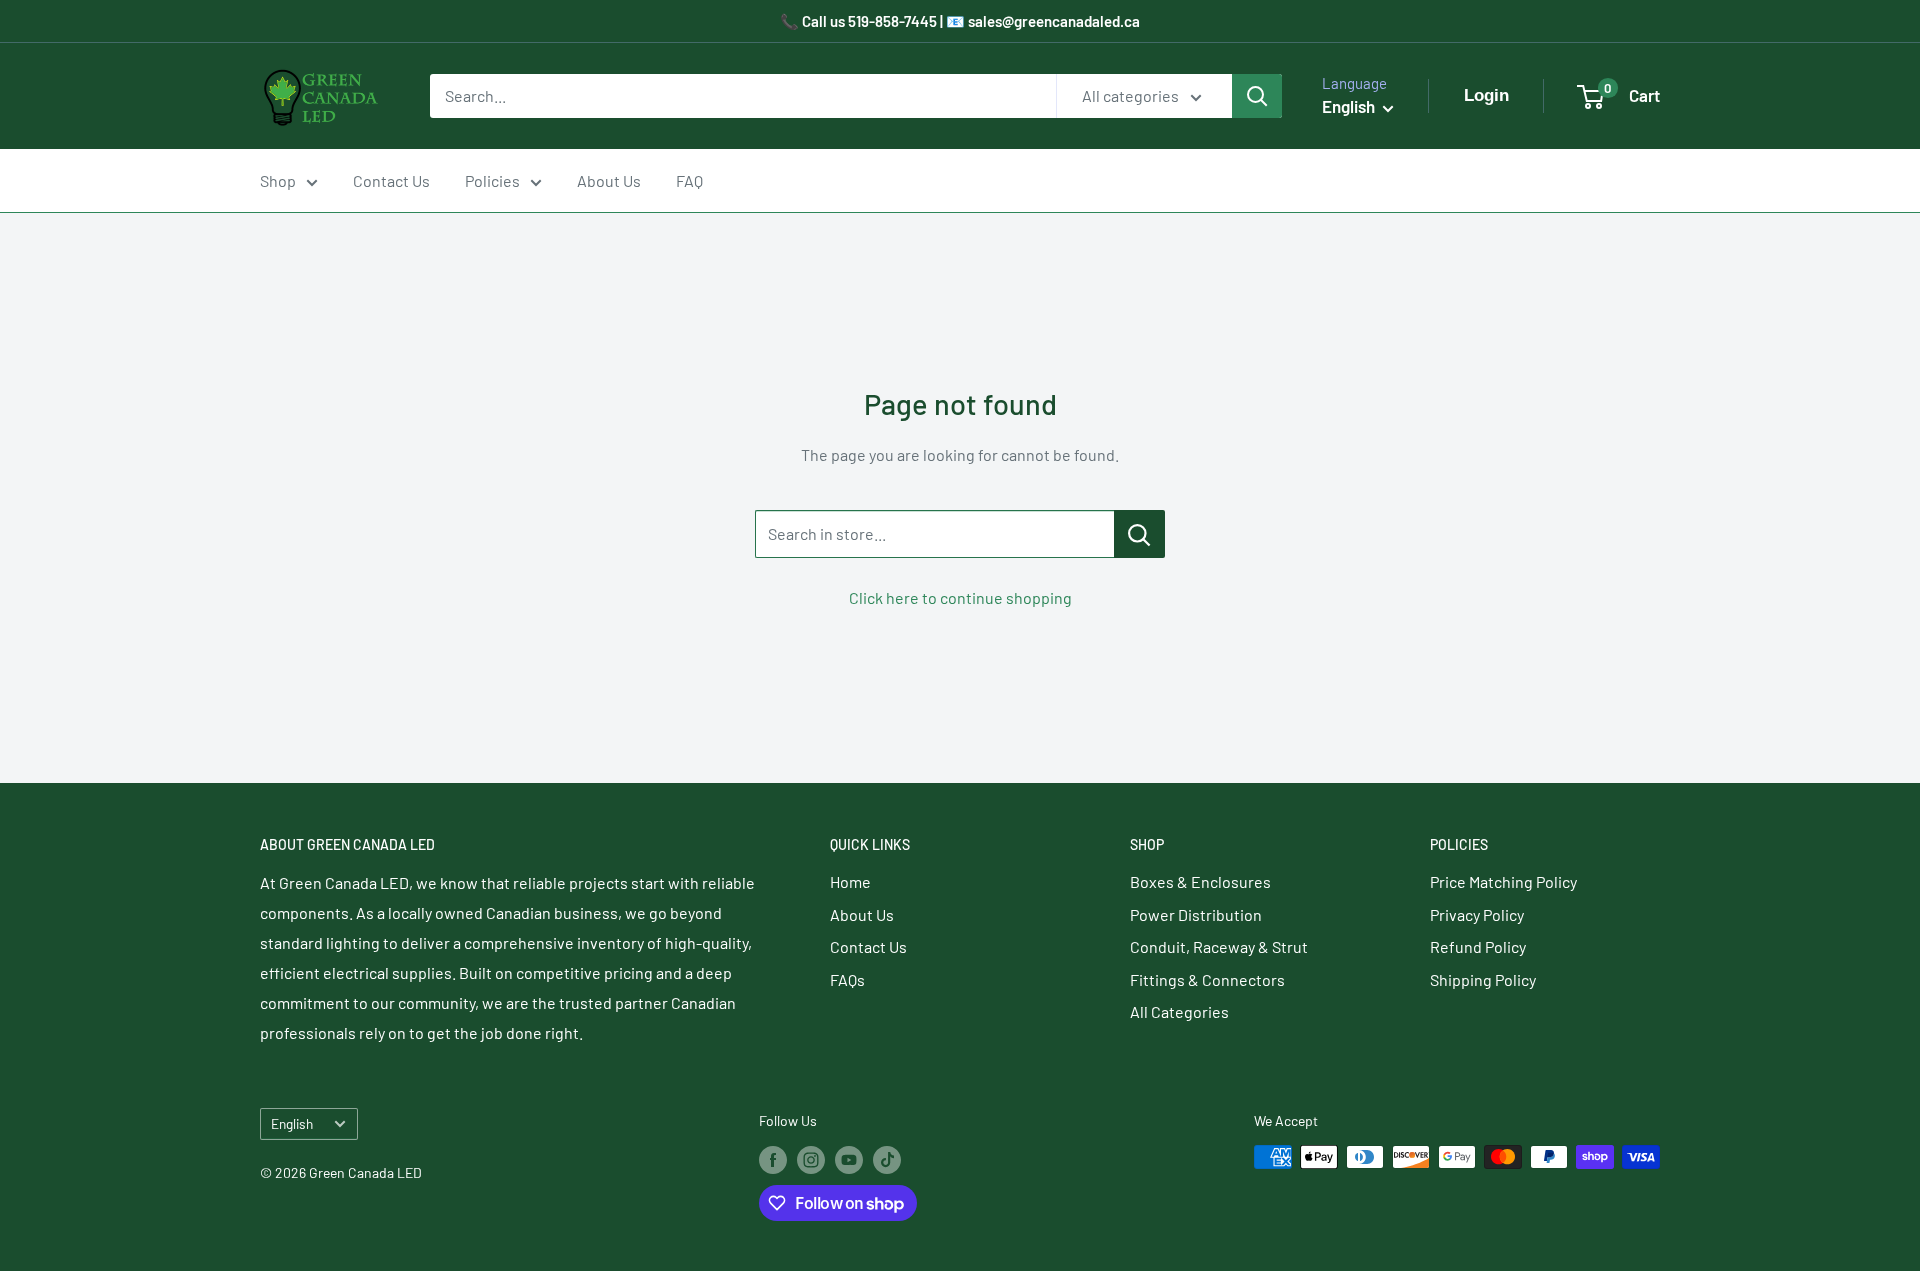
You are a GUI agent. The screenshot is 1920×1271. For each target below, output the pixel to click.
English (292, 1123)
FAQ (689, 180)
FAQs (847, 979)
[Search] (1257, 96)
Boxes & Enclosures (1200, 881)
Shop (278, 180)
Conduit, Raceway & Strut (1219, 946)
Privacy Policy (1477, 914)
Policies (492, 180)
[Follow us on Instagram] (811, 1159)
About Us (609, 180)
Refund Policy (1478, 946)
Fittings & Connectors (1207, 979)
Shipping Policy (1483, 979)
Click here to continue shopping (960, 597)
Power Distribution (1196, 914)
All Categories (1179, 1011)
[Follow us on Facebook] (773, 1159)
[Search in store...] (1139, 534)
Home (850, 881)
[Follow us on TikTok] (887, 1159)
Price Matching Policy (1503, 881)
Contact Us (391, 180)
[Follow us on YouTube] (849, 1159)
